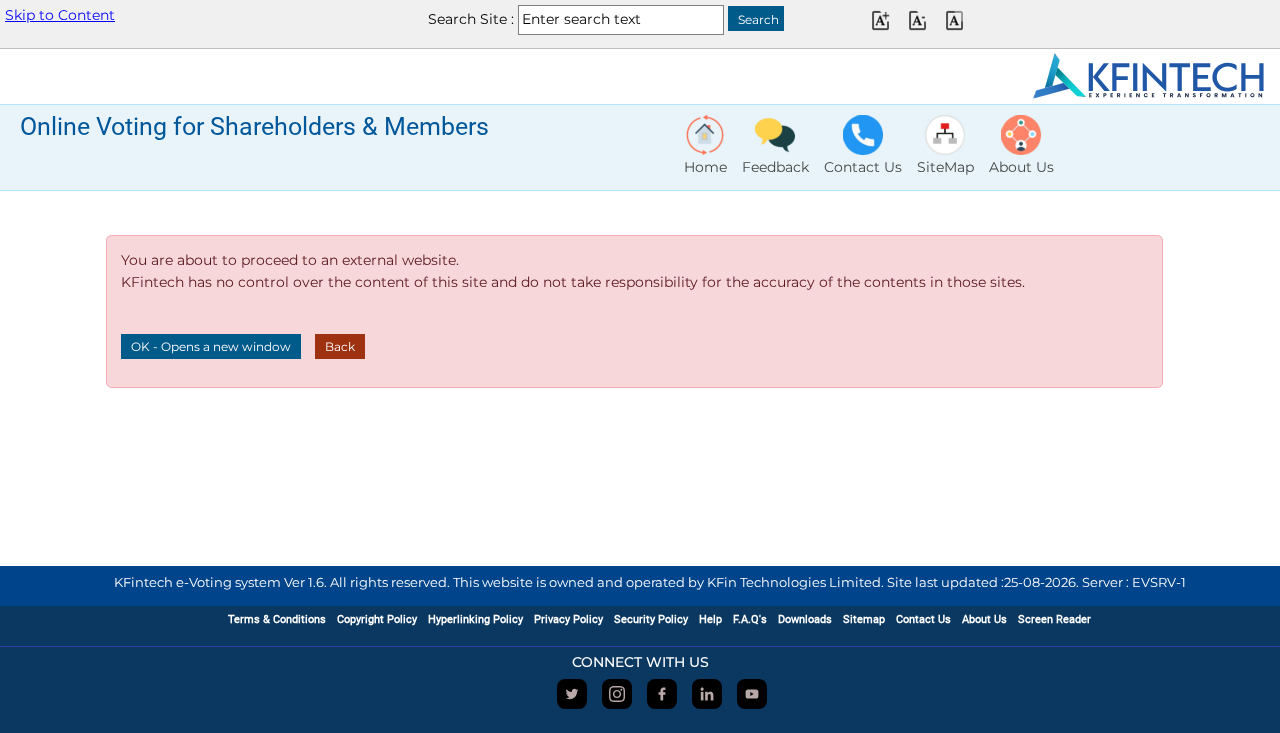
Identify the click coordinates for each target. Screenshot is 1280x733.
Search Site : (471, 19)
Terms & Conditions (277, 619)
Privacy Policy (568, 619)
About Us (984, 619)
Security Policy (651, 619)
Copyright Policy (377, 619)
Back (340, 346)
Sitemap (864, 619)
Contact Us (923, 619)
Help (710, 619)
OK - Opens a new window (211, 346)
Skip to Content (60, 15)
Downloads (805, 619)
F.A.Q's (750, 619)
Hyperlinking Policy (475, 619)
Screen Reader (1054, 619)
